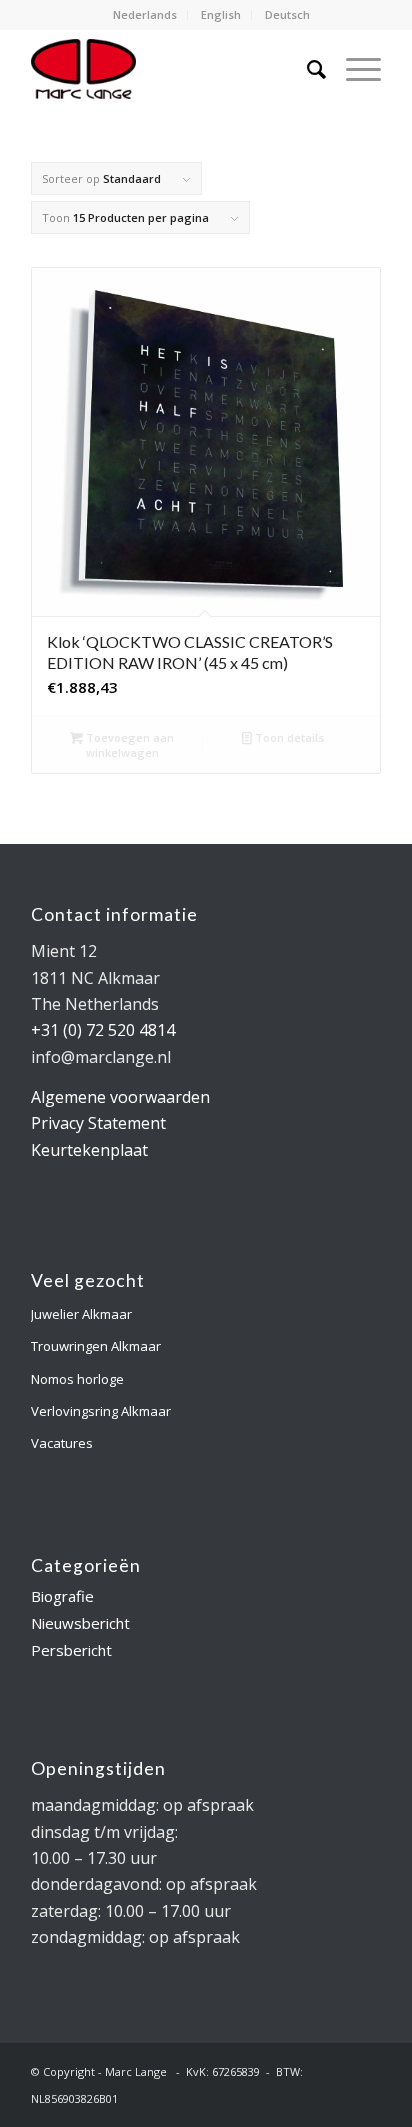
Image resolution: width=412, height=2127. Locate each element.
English (221, 14)
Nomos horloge (77, 1379)
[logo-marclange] (171, 69)
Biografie (62, 1596)
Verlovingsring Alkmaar (101, 1411)
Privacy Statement (98, 1123)
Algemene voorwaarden (120, 1097)
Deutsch (287, 14)
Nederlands (145, 14)
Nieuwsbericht (80, 1623)
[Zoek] (306, 69)
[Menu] (353, 69)
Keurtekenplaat (89, 1150)
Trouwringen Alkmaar (96, 1346)
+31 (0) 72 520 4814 (103, 1030)
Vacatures (62, 1443)
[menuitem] (145, 15)
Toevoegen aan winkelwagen (128, 745)
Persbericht (71, 1650)
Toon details (288, 737)
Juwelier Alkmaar (81, 1314)
